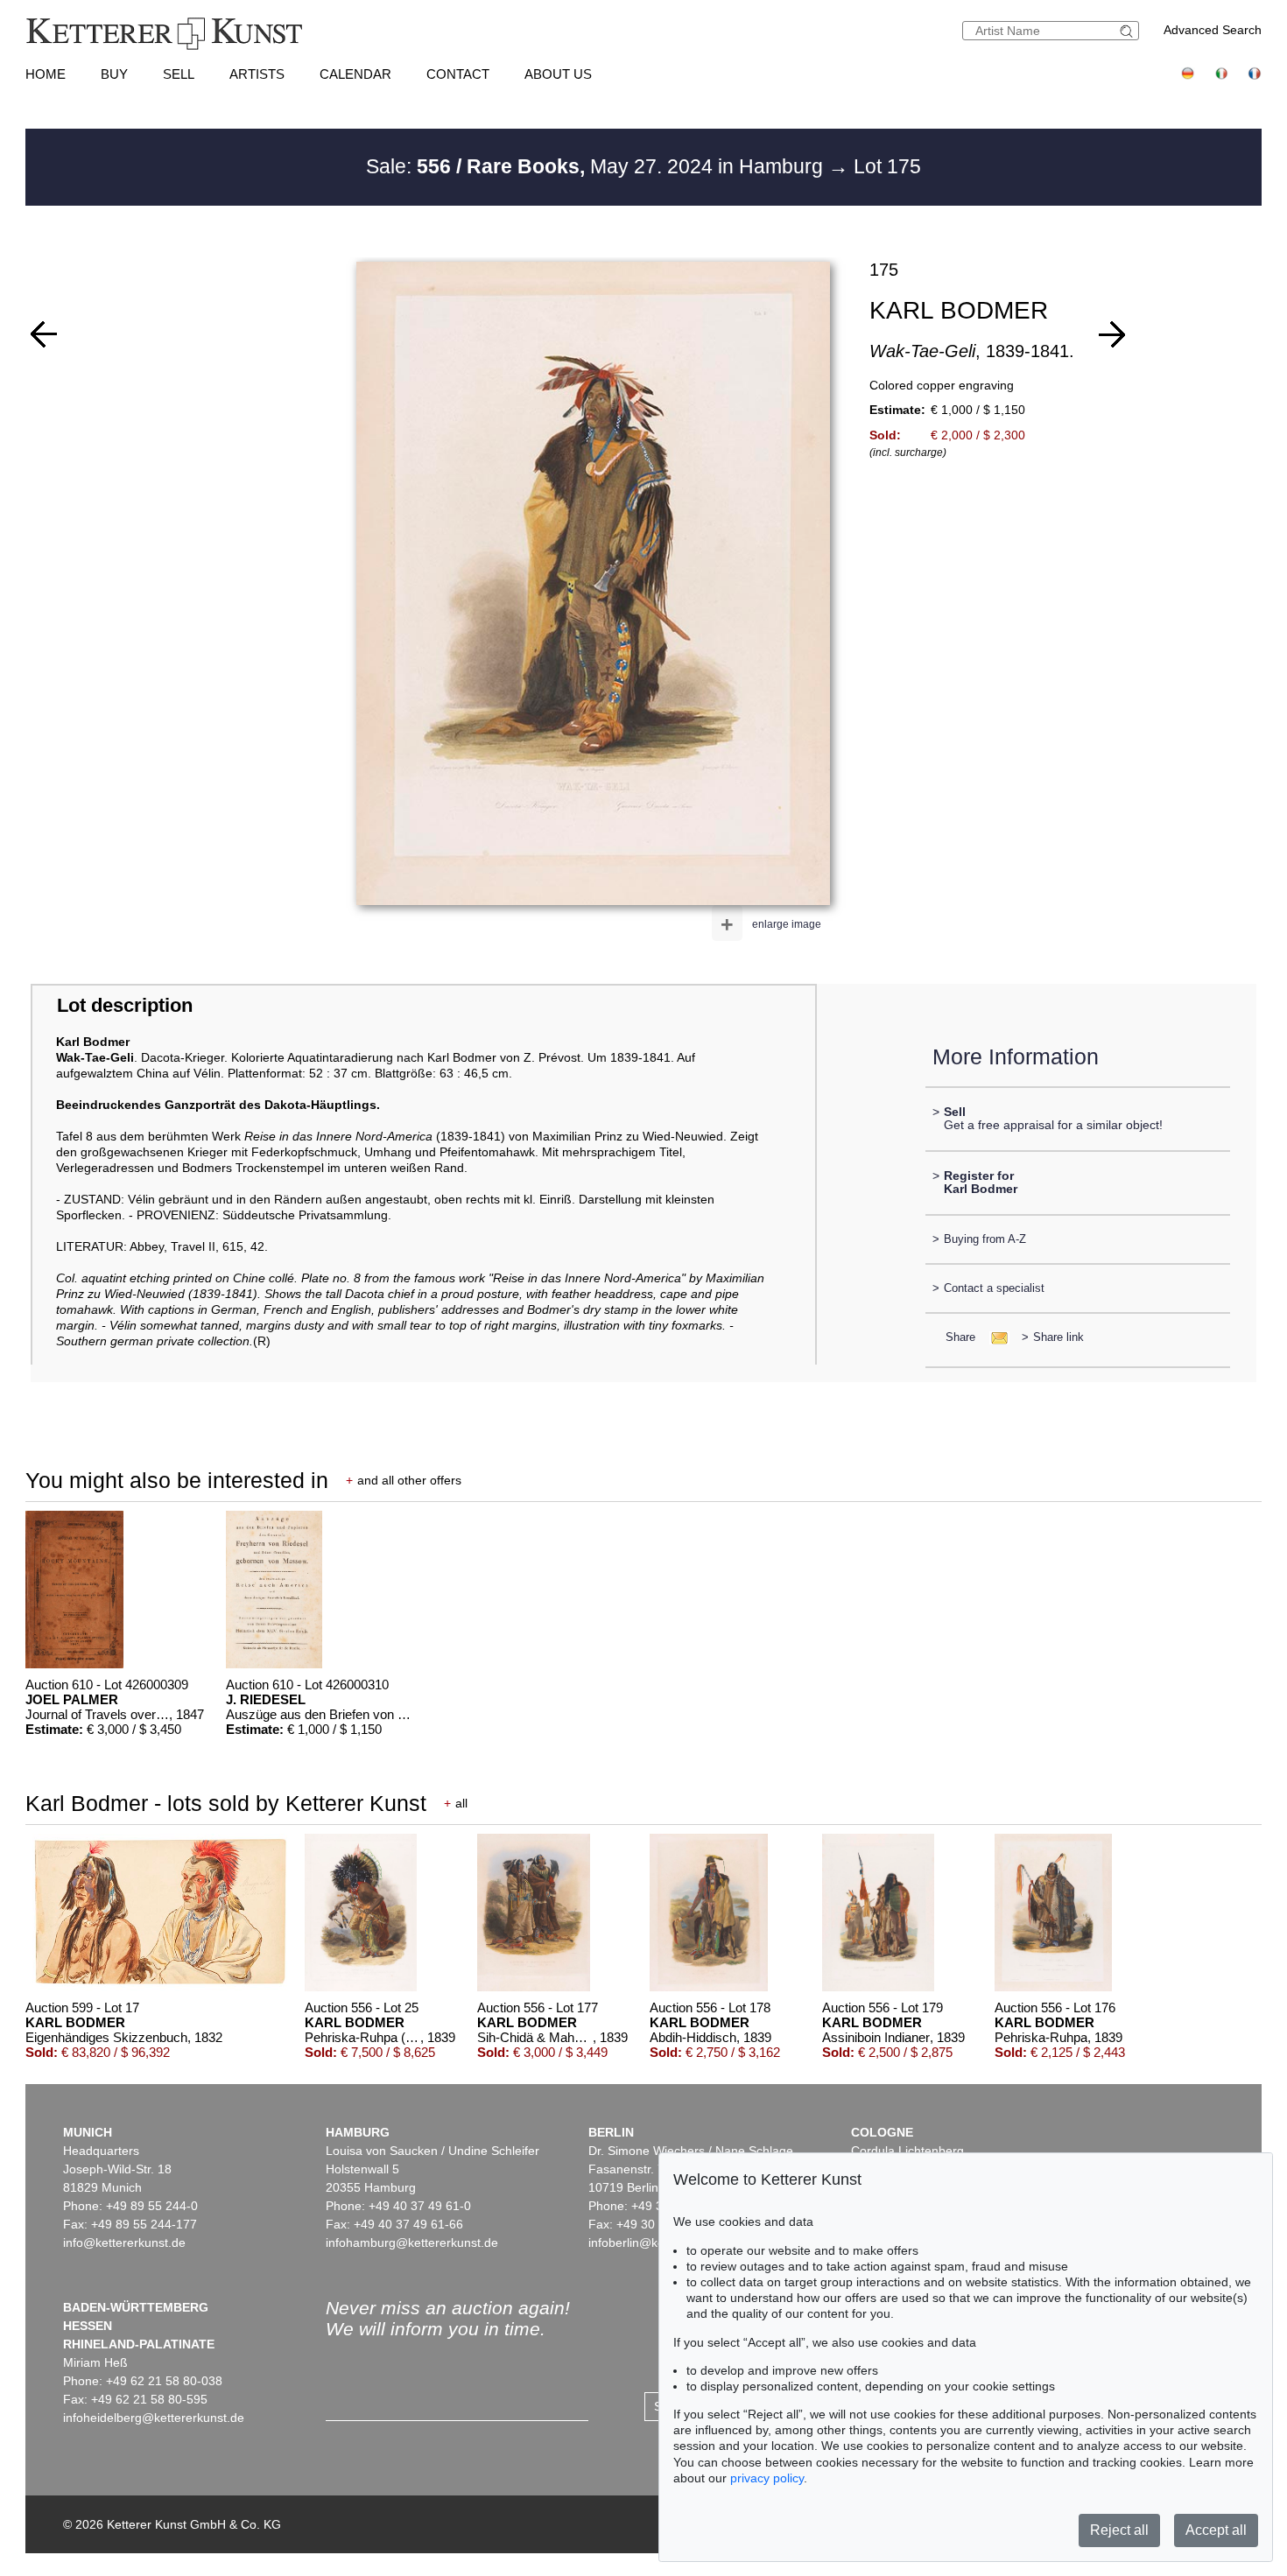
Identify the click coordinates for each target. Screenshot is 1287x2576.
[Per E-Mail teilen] (994, 1337)
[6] (1112, 334)
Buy (114, 74)
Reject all (1119, 2530)
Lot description (125, 1005)
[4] (44, 334)
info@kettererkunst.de (124, 2243)
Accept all (1216, 2530)
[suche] (1129, 31)
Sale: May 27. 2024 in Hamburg (597, 166)
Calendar (355, 74)
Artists (257, 74)
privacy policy (767, 2478)
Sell (179, 74)
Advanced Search (1213, 30)
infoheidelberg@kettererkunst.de (154, 2418)
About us (558, 74)
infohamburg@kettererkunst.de (412, 2243)
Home (46, 74)
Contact (458, 74)
